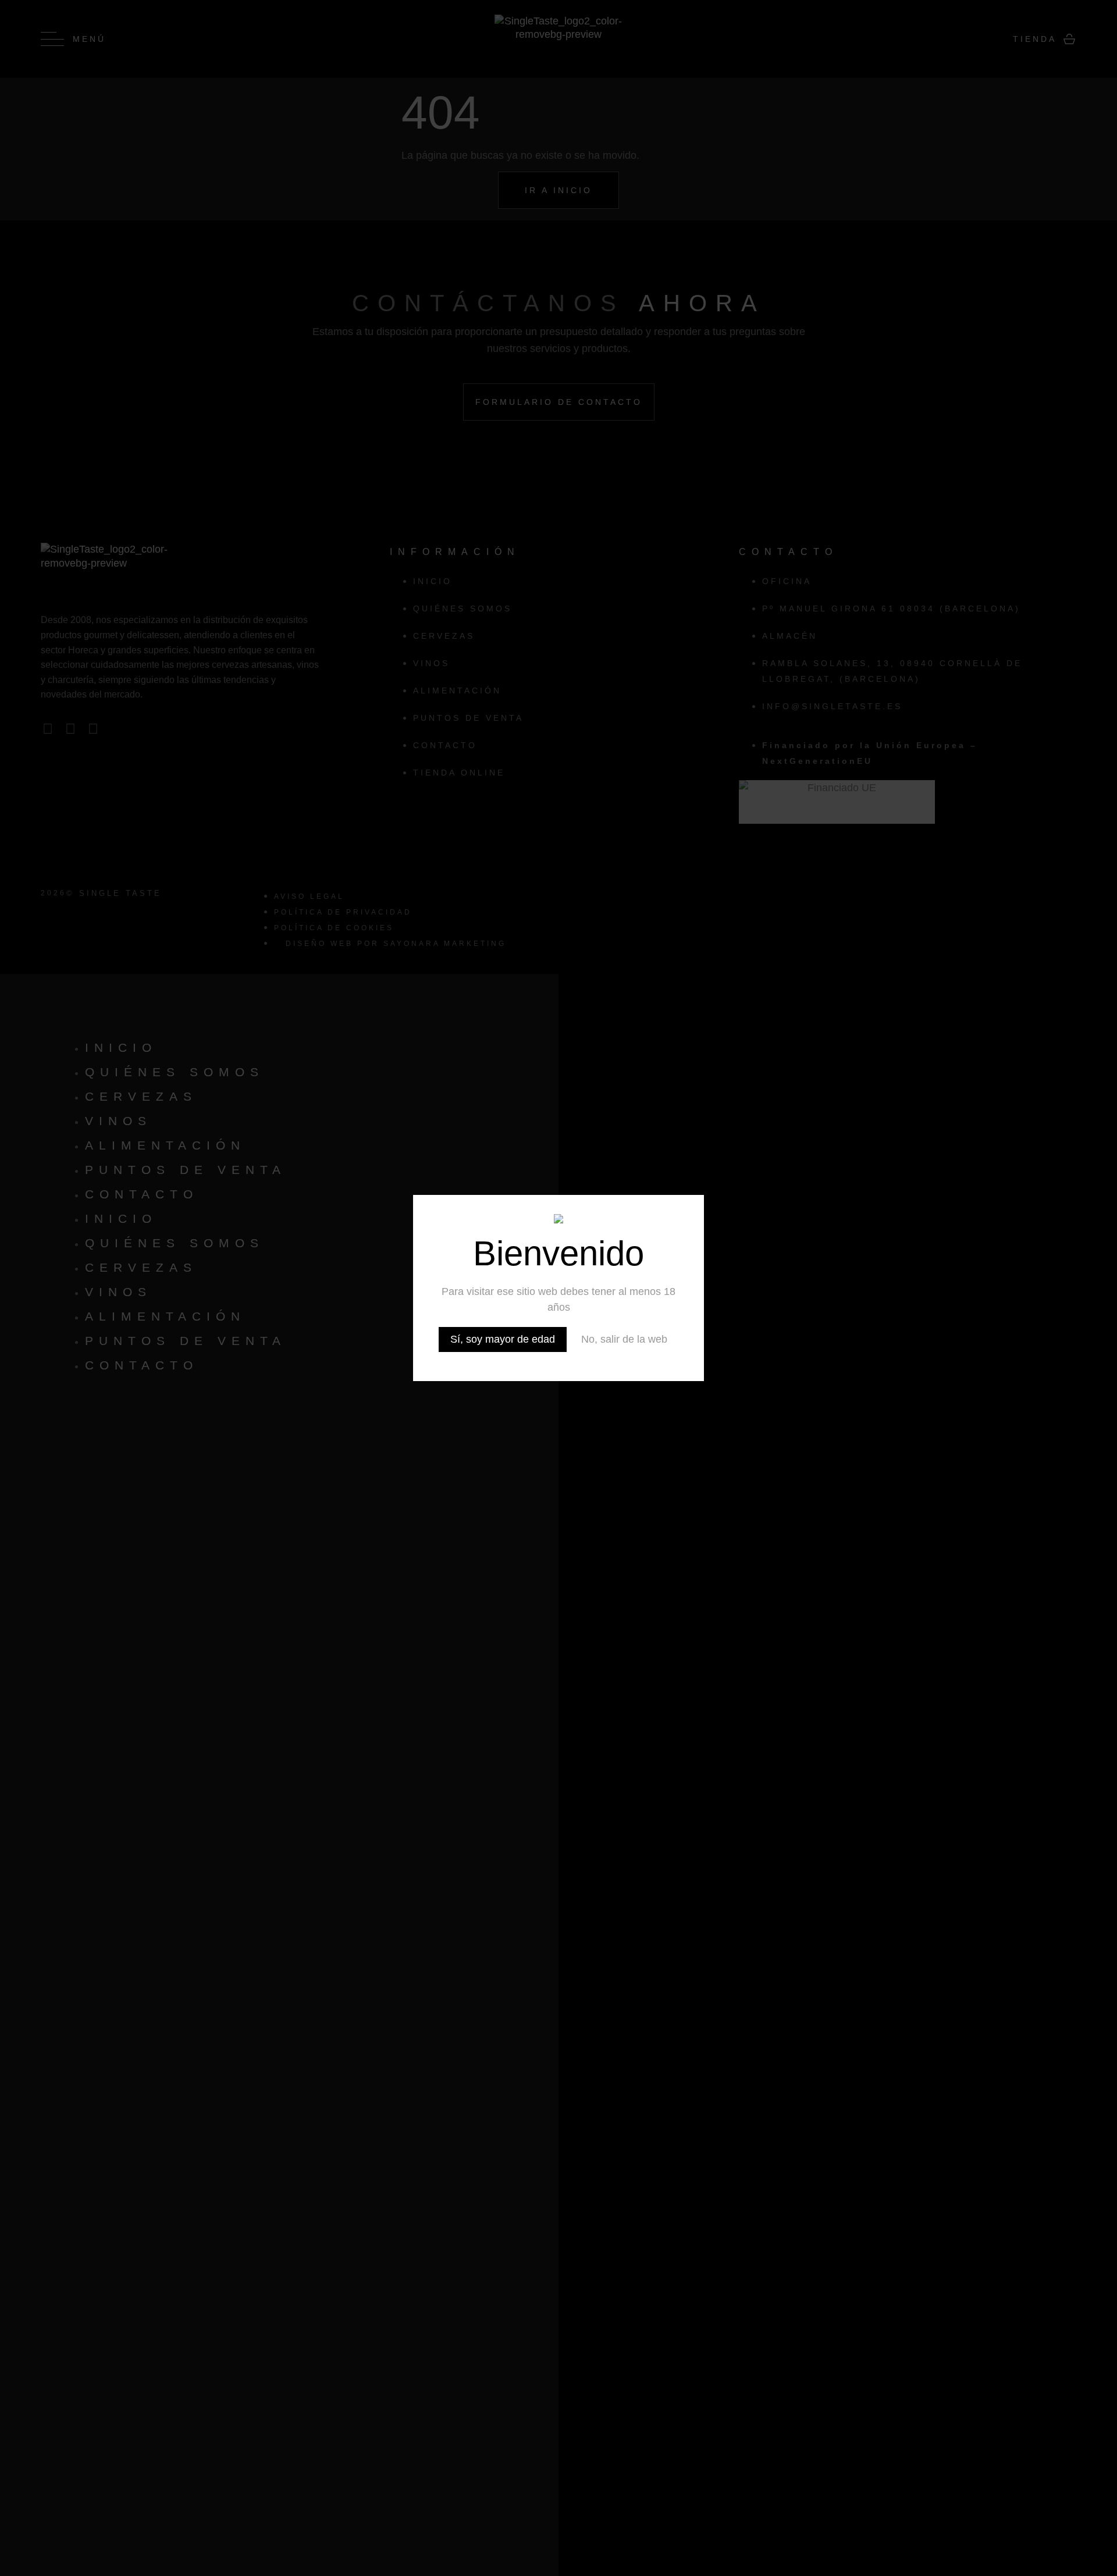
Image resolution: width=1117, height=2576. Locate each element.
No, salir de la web (624, 1339)
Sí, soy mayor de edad (503, 1339)
